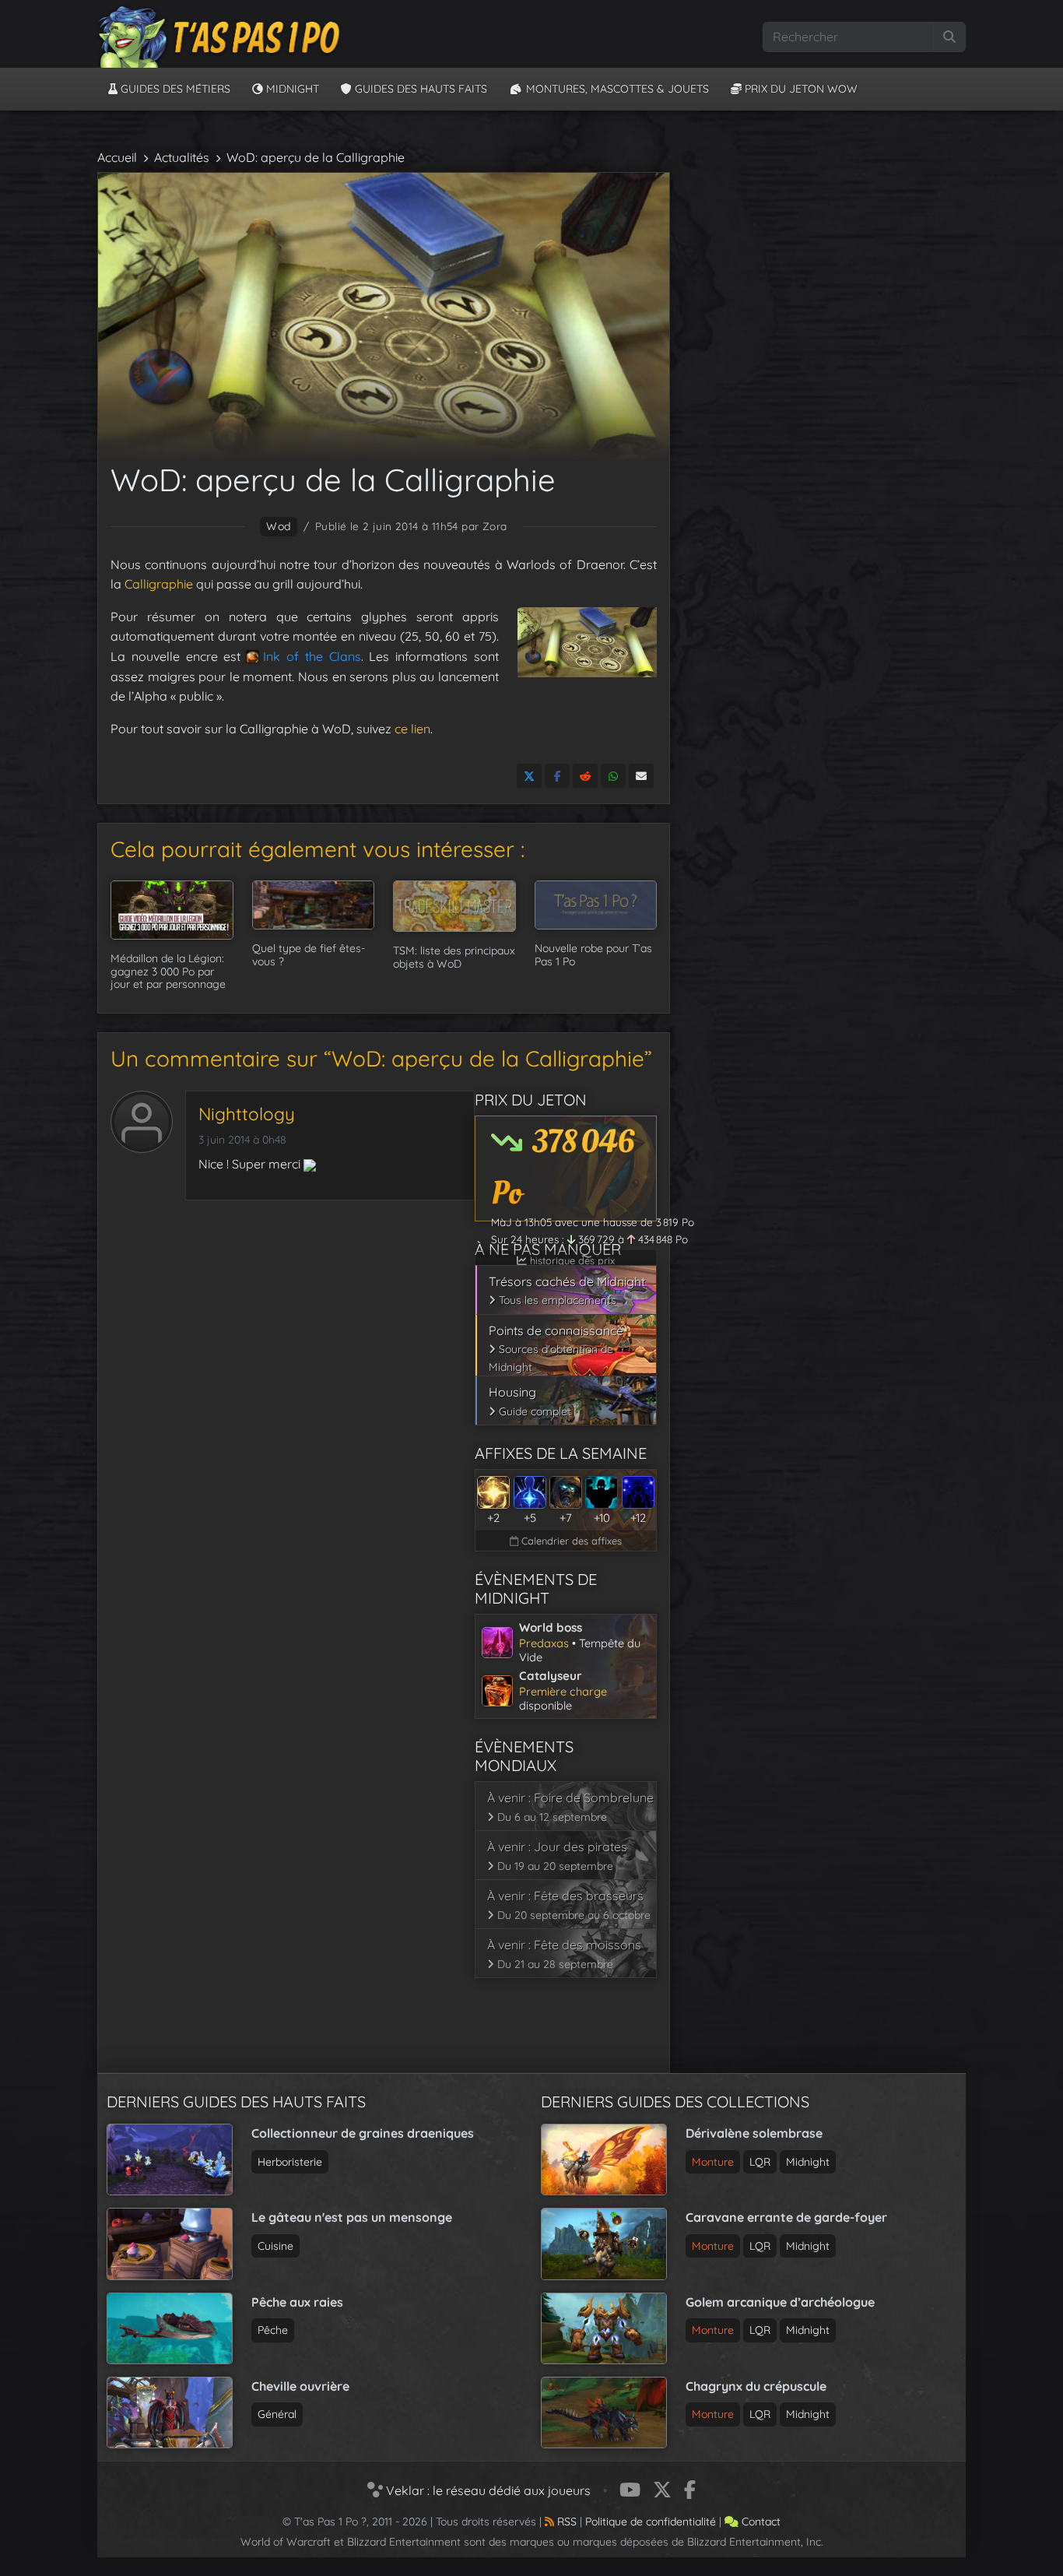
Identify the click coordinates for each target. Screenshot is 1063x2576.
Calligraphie (159, 584)
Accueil (117, 157)
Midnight (291, 89)
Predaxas (544, 1643)
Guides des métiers (174, 89)
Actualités (182, 157)
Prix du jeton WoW (800, 89)
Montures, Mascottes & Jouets (616, 89)
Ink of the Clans (312, 656)
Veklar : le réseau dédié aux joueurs (487, 2490)
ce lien (412, 729)
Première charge (563, 1691)
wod (278, 526)
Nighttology (247, 1114)
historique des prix (571, 1260)
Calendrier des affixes (570, 1541)
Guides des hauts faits (419, 89)
